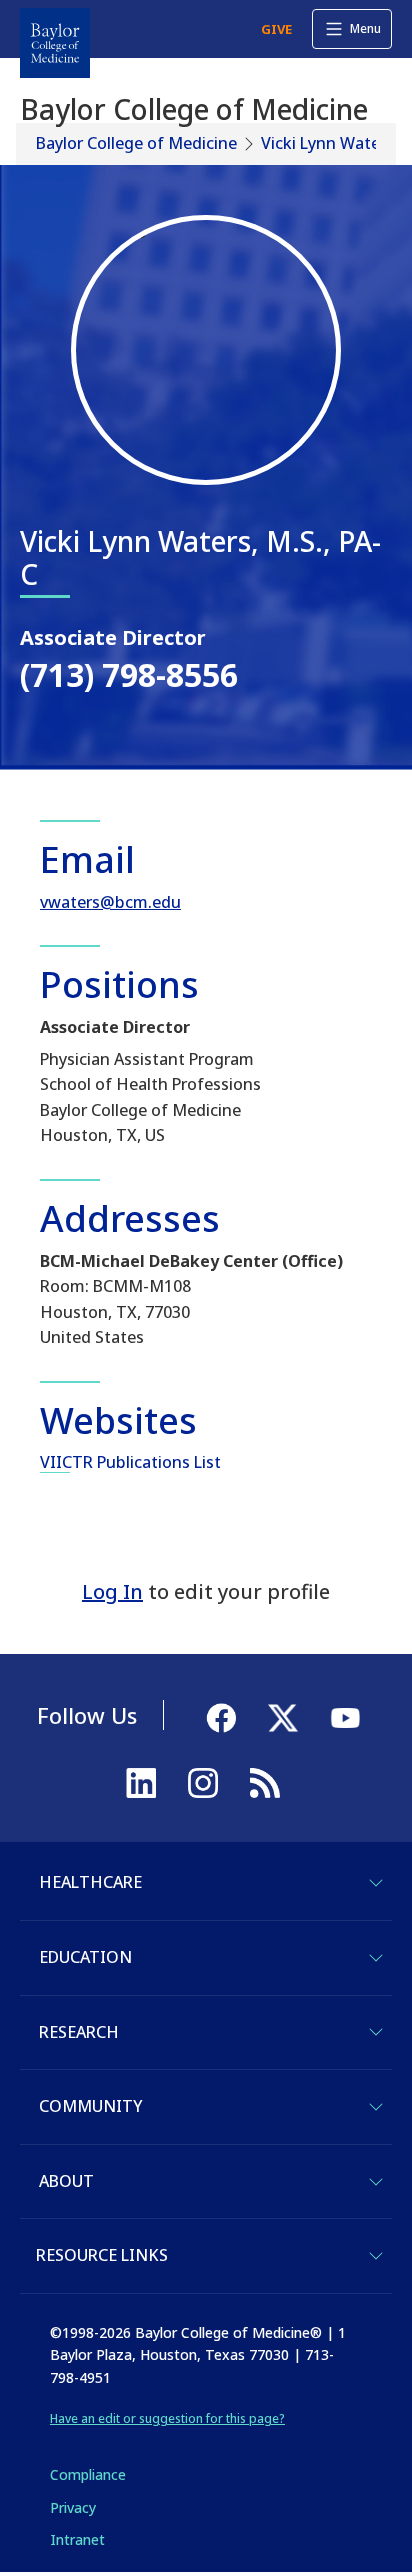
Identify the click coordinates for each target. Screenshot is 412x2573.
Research (79, 2032)
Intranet (77, 2539)
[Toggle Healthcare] (376, 1883)
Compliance (88, 2474)
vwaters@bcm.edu (110, 902)
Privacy (73, 2507)
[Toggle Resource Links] (376, 2256)
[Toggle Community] (376, 2107)
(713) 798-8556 (129, 674)
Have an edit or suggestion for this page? (167, 2418)
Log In (112, 1591)
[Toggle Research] (376, 2032)
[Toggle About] (376, 2182)
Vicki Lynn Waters (327, 143)
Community (90, 2106)
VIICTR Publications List (130, 1462)
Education (85, 1957)
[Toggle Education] (376, 1958)
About (66, 2181)
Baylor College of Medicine (136, 143)
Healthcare (90, 1882)
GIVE (276, 29)
